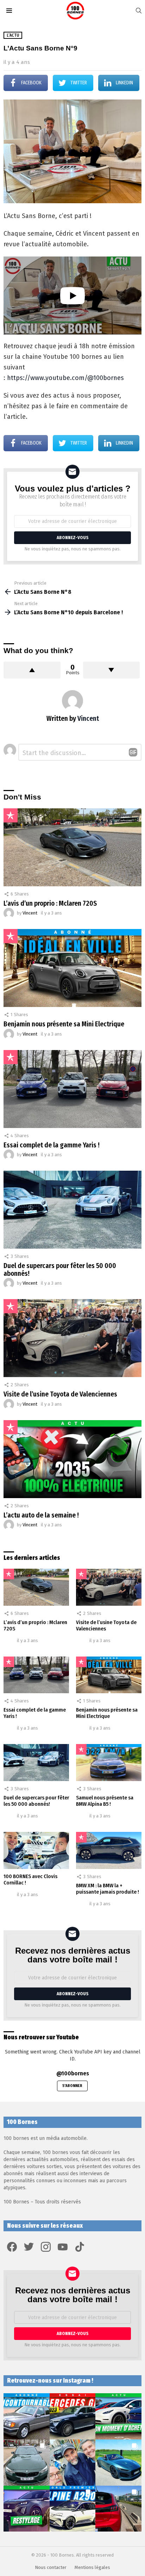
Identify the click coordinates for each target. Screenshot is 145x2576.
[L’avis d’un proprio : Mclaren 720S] (72, 847)
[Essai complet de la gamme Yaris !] (72, 1089)
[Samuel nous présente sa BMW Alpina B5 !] (109, 1763)
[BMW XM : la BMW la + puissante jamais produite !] (109, 1850)
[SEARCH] (139, 11)
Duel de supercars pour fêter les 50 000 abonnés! (60, 1270)
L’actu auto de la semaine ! (41, 1515)
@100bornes (73, 2073)
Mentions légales (92, 2567)
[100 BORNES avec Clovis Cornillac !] (36, 1850)
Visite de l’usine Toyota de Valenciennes (60, 1394)
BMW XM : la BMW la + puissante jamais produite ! (108, 1889)
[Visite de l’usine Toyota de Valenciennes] (72, 1338)
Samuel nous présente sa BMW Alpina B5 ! (105, 1801)
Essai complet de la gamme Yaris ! (52, 1145)
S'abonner (72, 2086)
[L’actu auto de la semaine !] (72, 1459)
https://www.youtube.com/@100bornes (65, 378)
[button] (27, 2416)
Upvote (32, 670)
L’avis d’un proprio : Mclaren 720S (50, 903)
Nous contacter (51, 2567)
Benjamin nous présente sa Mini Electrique (64, 1024)
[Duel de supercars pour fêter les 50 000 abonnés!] (72, 1210)
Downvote (112, 670)
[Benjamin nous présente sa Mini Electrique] (72, 968)
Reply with (133, 752)
